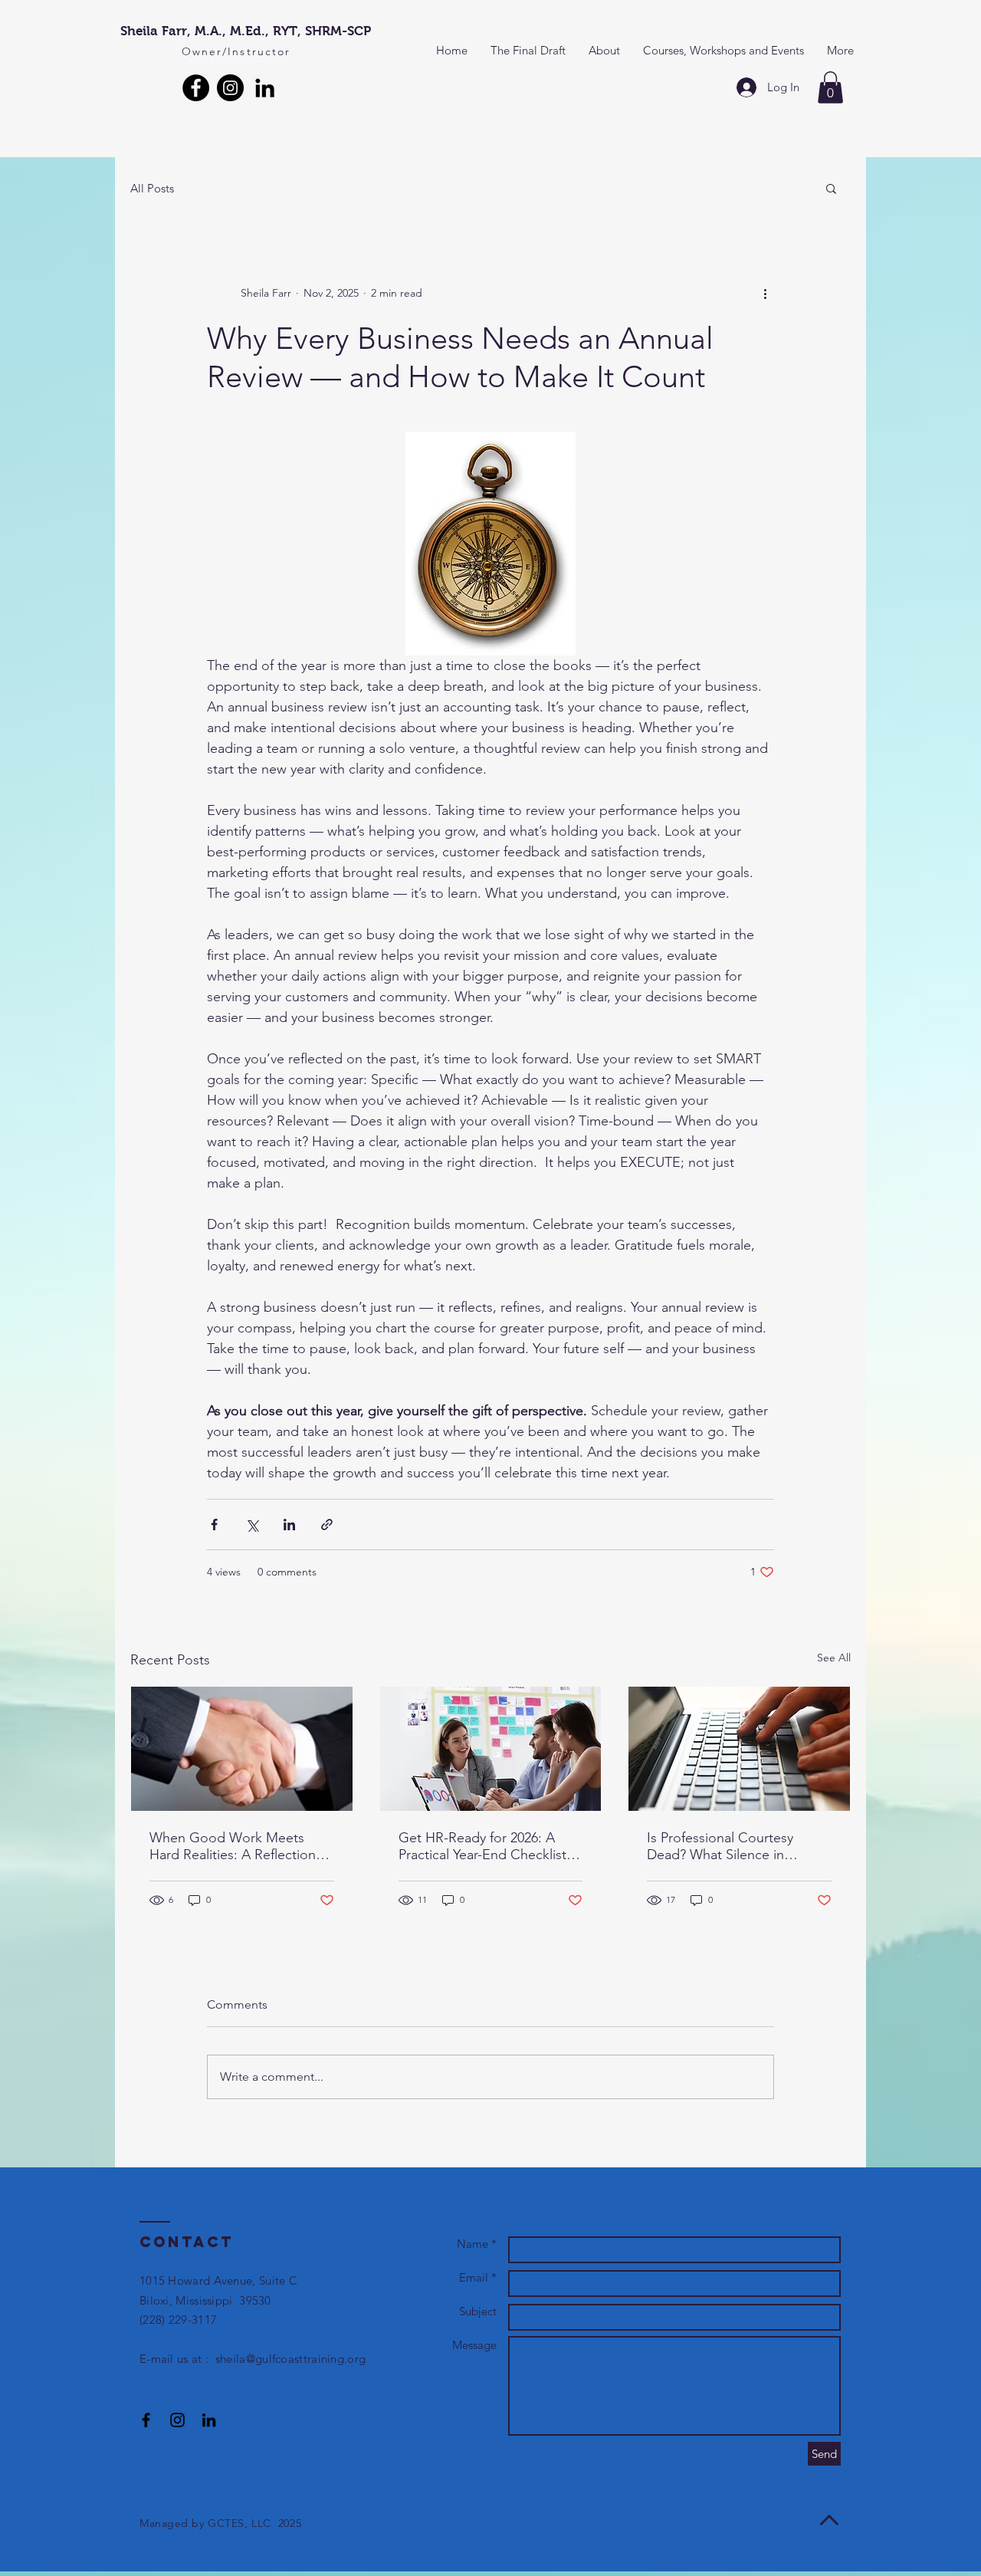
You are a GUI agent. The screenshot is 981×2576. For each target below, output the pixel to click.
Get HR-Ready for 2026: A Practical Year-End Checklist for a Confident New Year (482, 1846)
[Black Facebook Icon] (146, 2420)
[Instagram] (230, 88)
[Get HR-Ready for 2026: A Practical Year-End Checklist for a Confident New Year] (491, 1749)
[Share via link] (327, 1525)
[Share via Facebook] (214, 1525)
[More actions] (765, 293)
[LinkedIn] (265, 88)
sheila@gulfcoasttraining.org (290, 2359)
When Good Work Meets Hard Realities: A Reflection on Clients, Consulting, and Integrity (233, 1846)
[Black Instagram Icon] (177, 2420)
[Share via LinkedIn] (289, 1525)
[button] (830, 87)
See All (834, 1658)
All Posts (152, 188)
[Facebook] (196, 88)
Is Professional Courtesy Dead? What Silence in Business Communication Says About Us (724, 1846)
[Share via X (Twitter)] (252, 1525)
